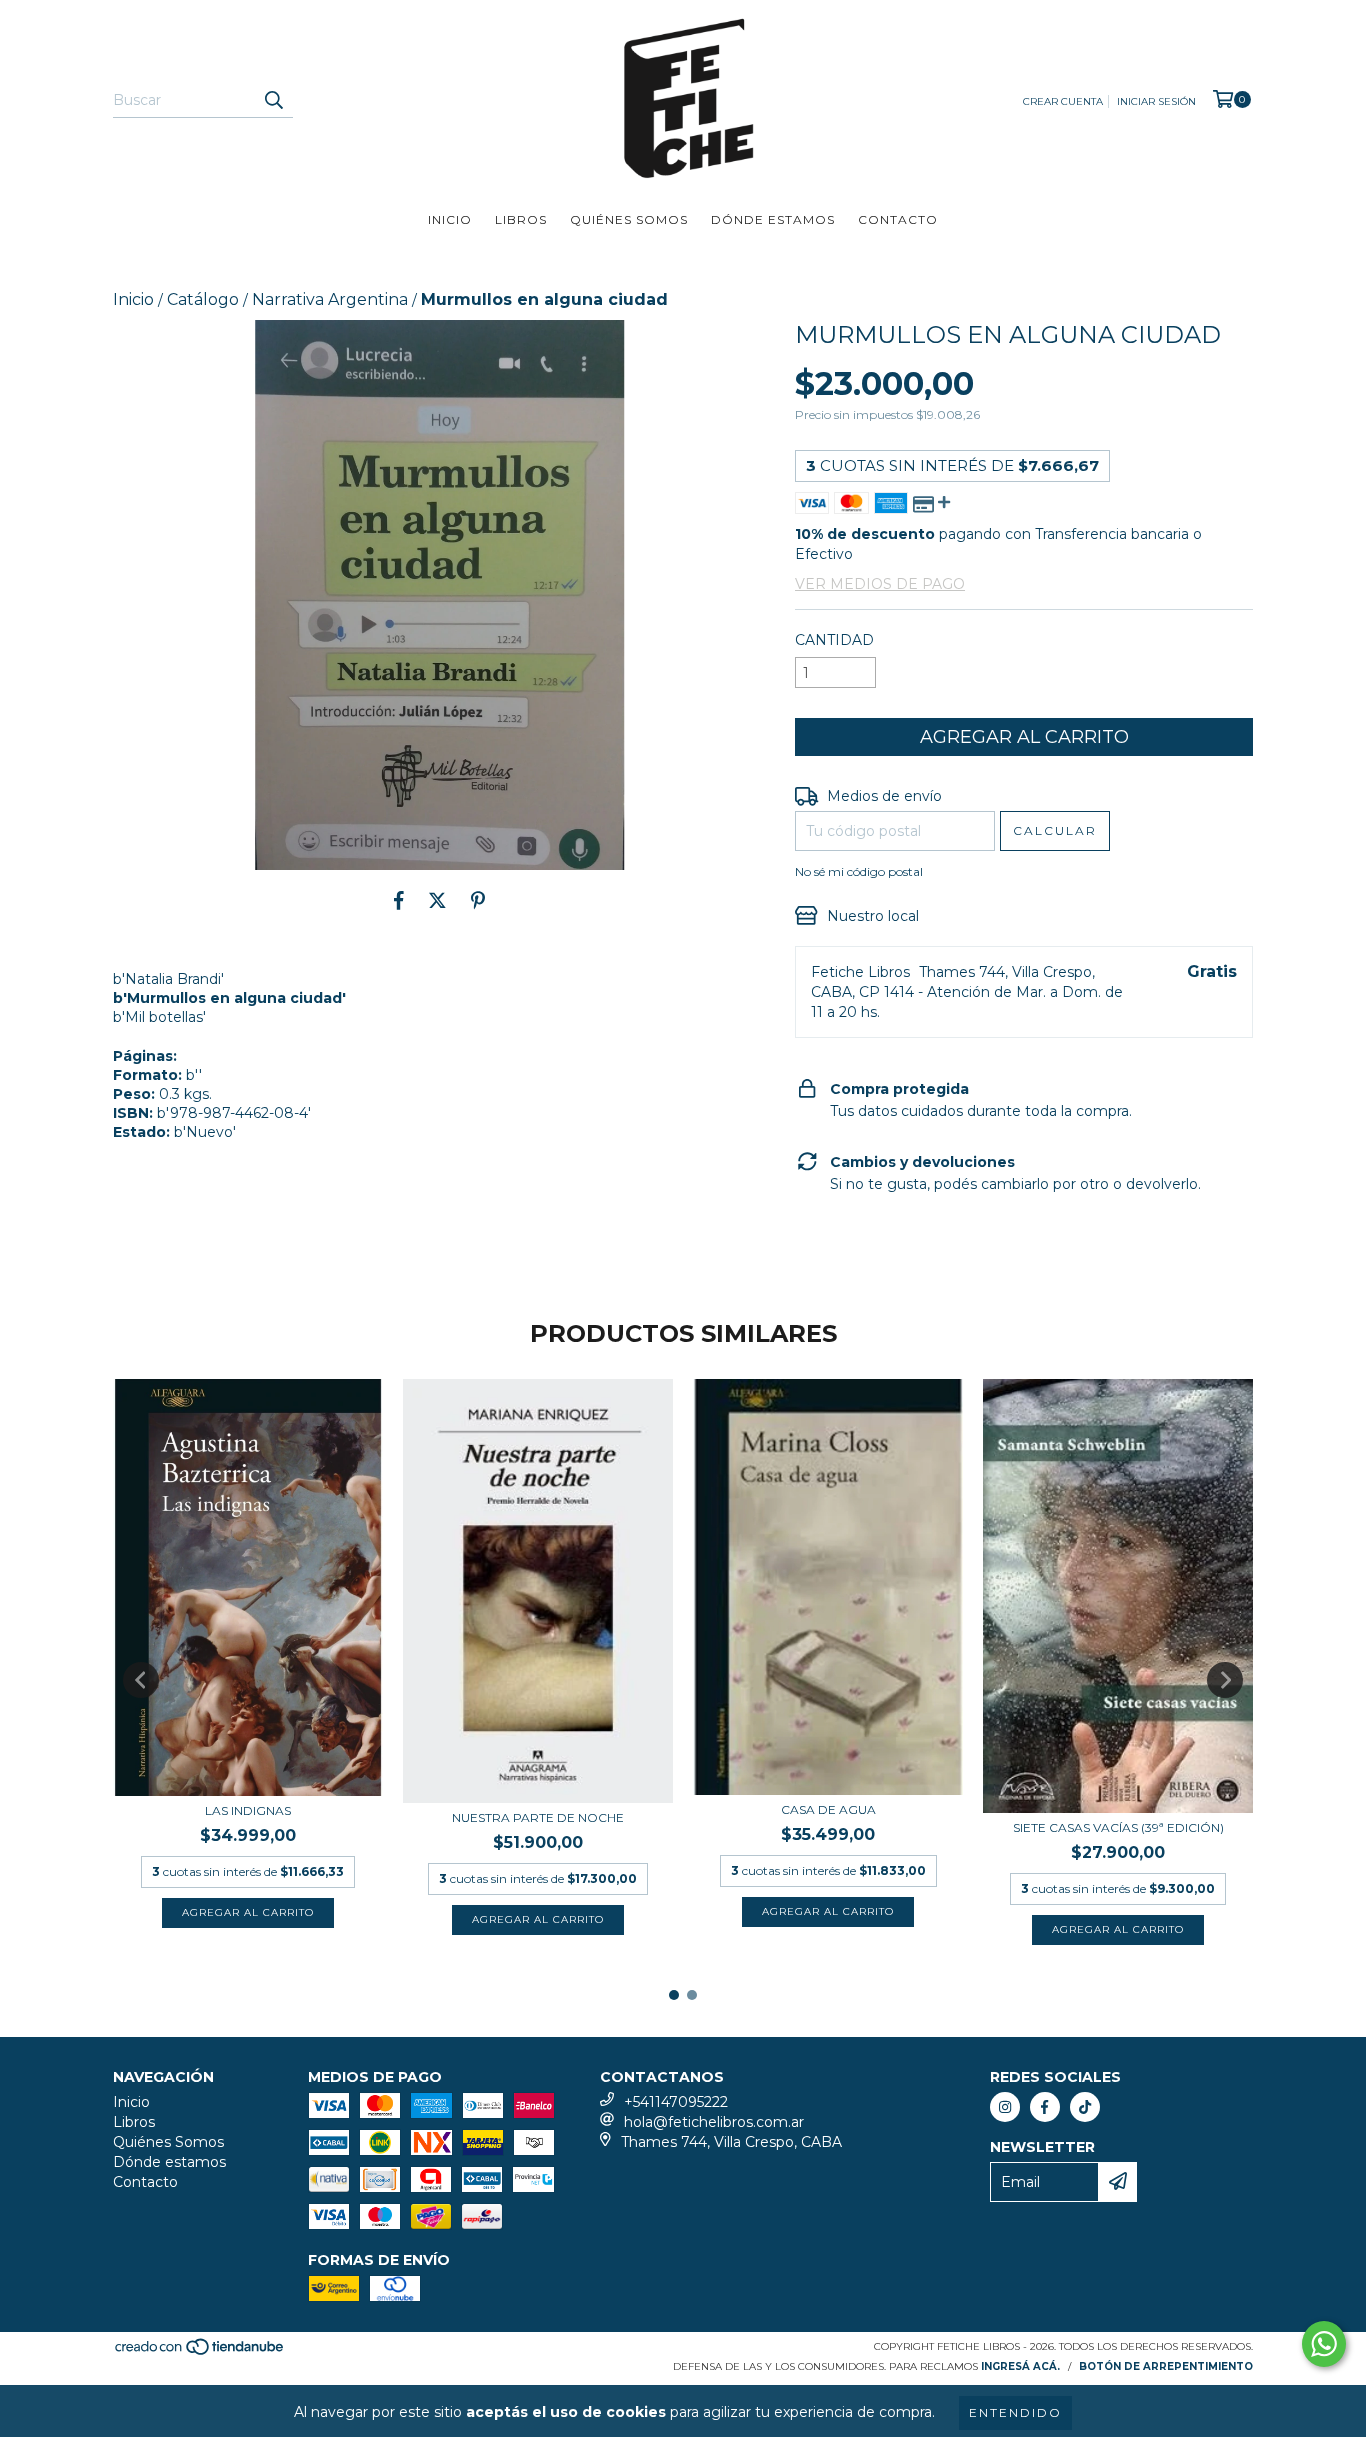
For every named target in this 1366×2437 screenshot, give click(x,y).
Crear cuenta (1063, 101)
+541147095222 (676, 2102)
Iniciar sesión (1156, 101)
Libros (521, 219)
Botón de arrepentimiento (1166, 2366)
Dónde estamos (773, 219)
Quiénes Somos (629, 219)
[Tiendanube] (200, 2352)
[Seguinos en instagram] (1005, 2107)
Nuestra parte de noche (538, 1817)
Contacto (898, 219)
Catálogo (203, 299)
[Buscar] (273, 100)
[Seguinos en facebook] (1045, 2107)
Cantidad (834, 640)
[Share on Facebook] (399, 900)
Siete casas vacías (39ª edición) (1118, 1827)
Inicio (450, 219)
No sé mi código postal (859, 871)
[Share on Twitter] (437, 900)
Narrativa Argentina (330, 299)
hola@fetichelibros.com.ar (714, 2122)
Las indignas (248, 1810)
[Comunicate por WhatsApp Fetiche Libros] (1324, 2344)
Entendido (1015, 2412)
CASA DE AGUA (828, 1809)
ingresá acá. (1020, 2366)
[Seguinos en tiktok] (1085, 2107)
